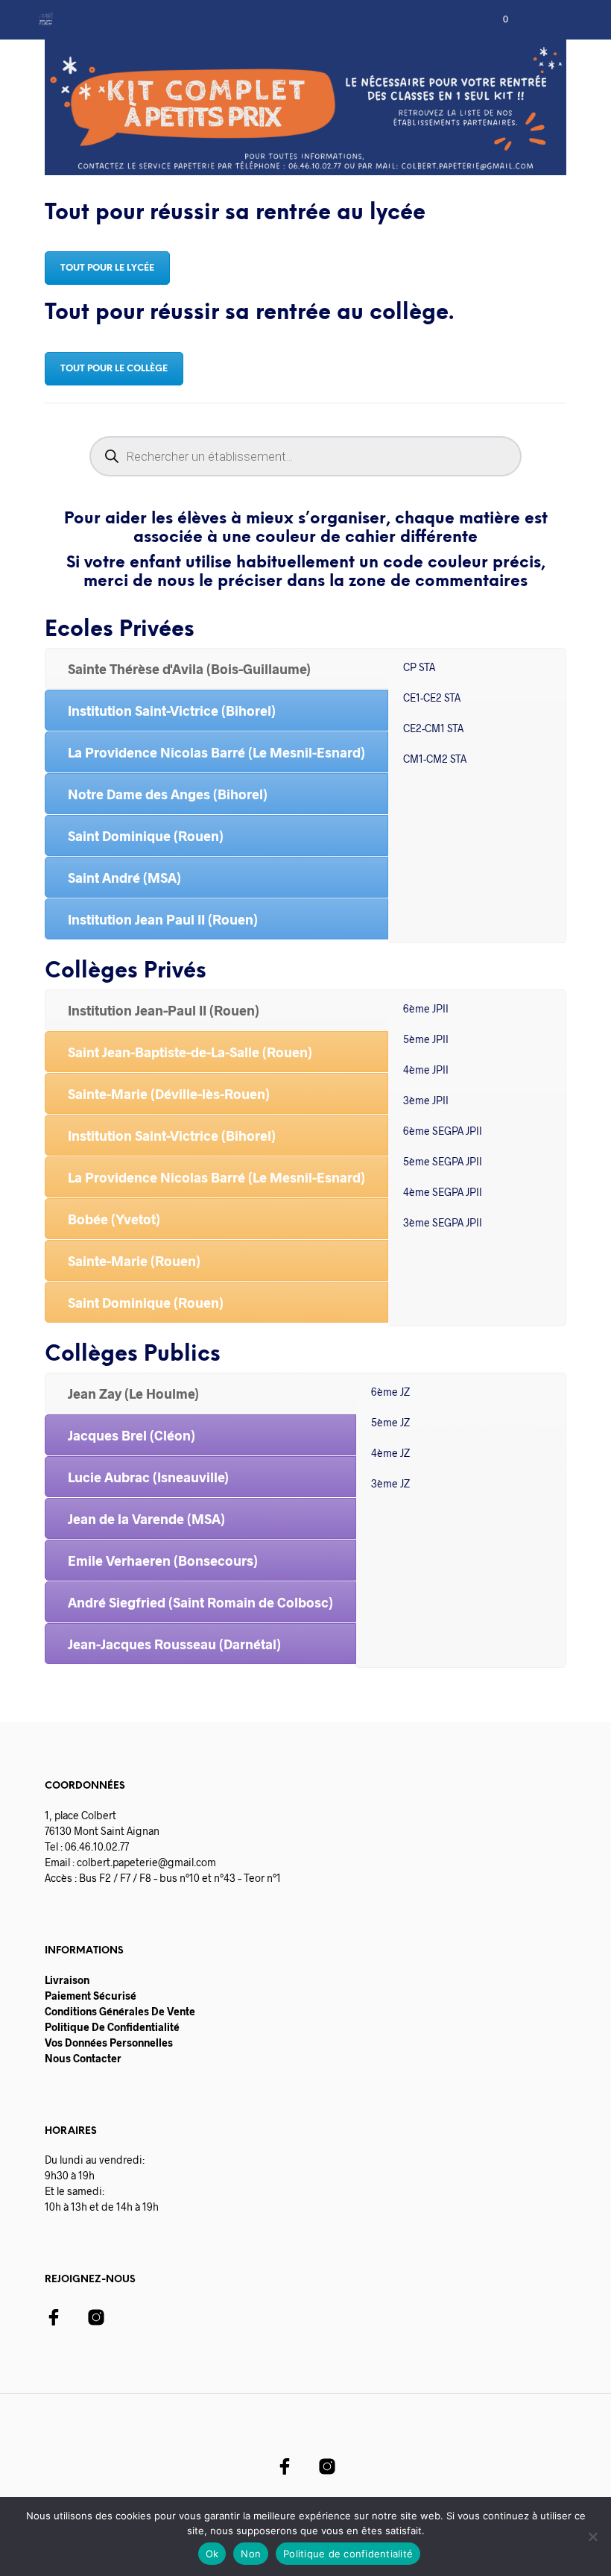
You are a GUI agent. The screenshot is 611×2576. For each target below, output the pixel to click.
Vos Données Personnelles (109, 2043)
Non (251, 2554)
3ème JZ (390, 1483)
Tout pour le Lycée (107, 268)
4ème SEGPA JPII (443, 1192)
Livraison (67, 1980)
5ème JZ (390, 1422)
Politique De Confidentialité (112, 2027)
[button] (496, 19)
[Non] (592, 2536)
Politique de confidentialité (348, 2554)
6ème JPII (426, 1008)
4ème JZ (390, 1453)
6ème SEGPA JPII (443, 1131)
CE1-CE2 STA (432, 697)
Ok (212, 2554)
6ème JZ (390, 1392)
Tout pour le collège (114, 369)
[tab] (216, 668)
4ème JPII (426, 1070)
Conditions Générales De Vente (120, 2011)
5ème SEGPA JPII (443, 1161)
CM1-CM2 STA (435, 759)
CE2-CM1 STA (433, 728)
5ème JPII (426, 1039)
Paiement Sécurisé (91, 1996)
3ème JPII (426, 1100)
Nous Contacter (83, 2058)
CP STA (419, 667)
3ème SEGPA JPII (443, 1222)
